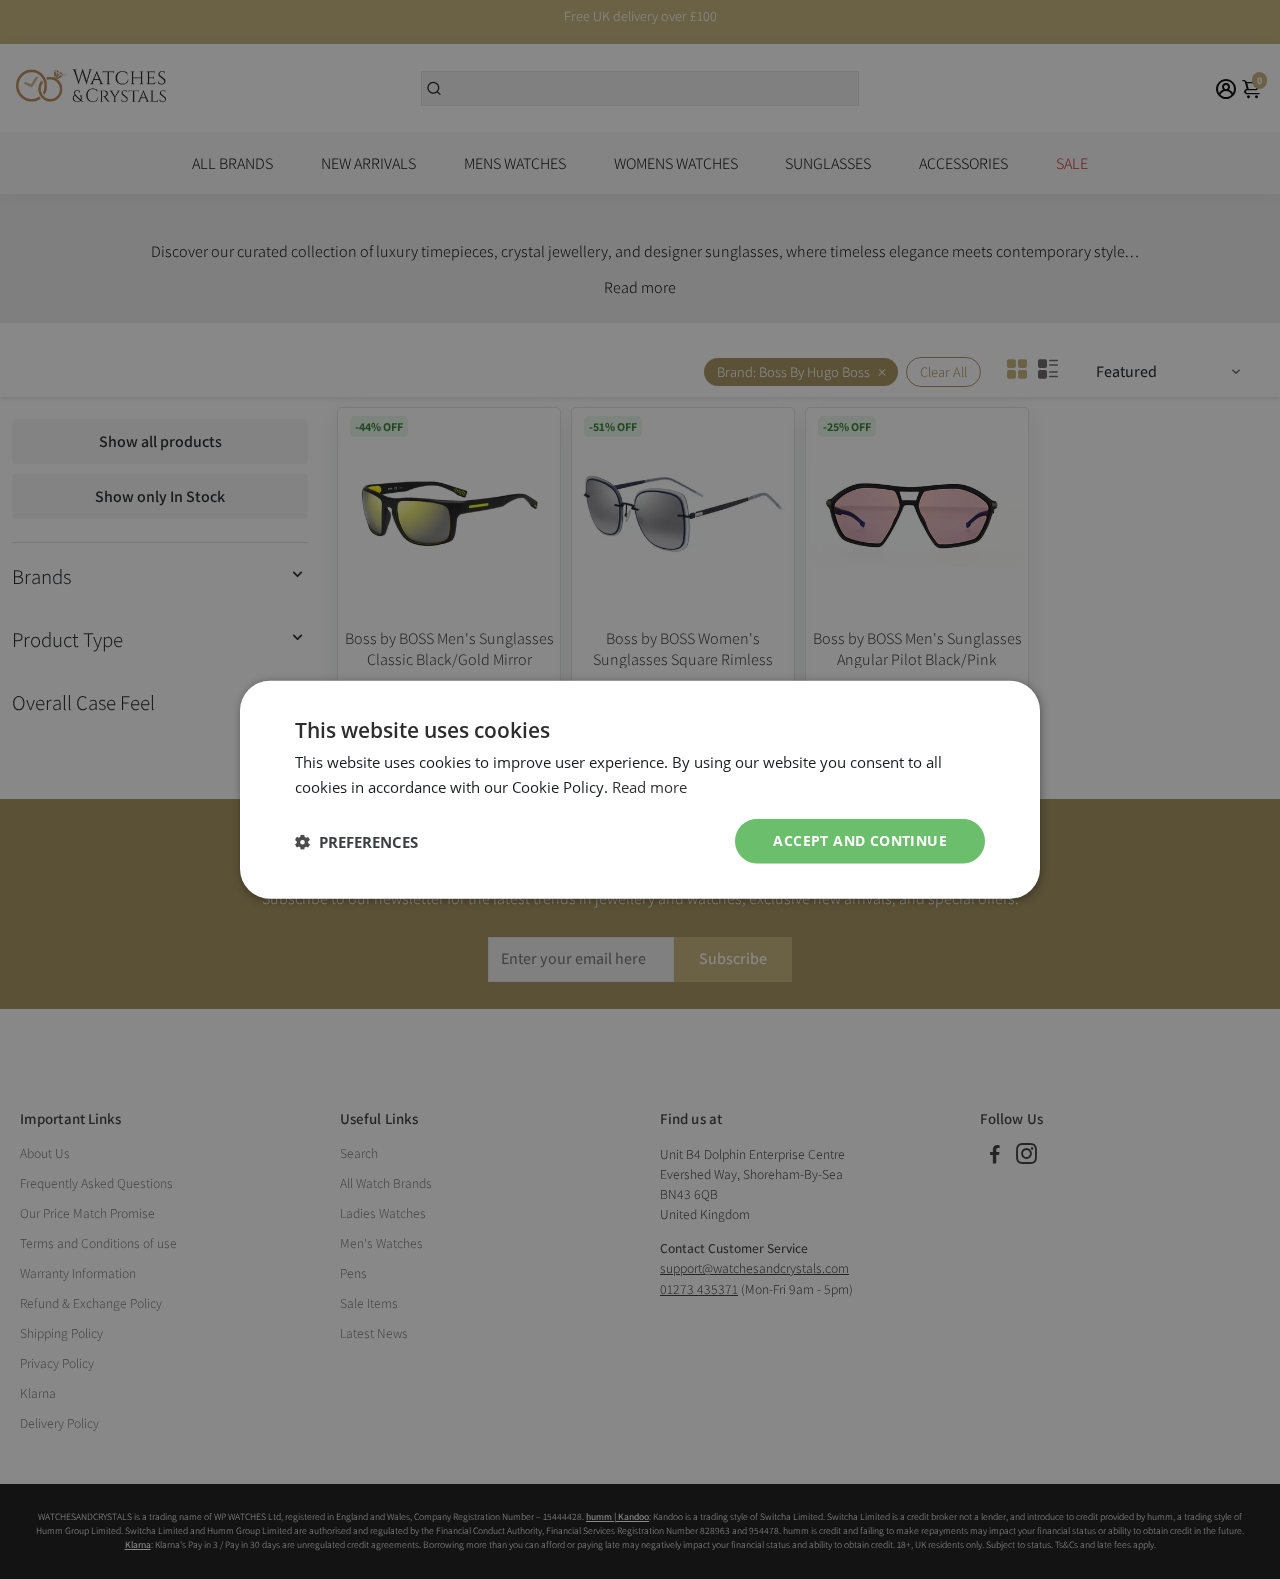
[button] (356, 841)
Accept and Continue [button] (860, 840)
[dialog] (640, 789)
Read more (649, 786)
